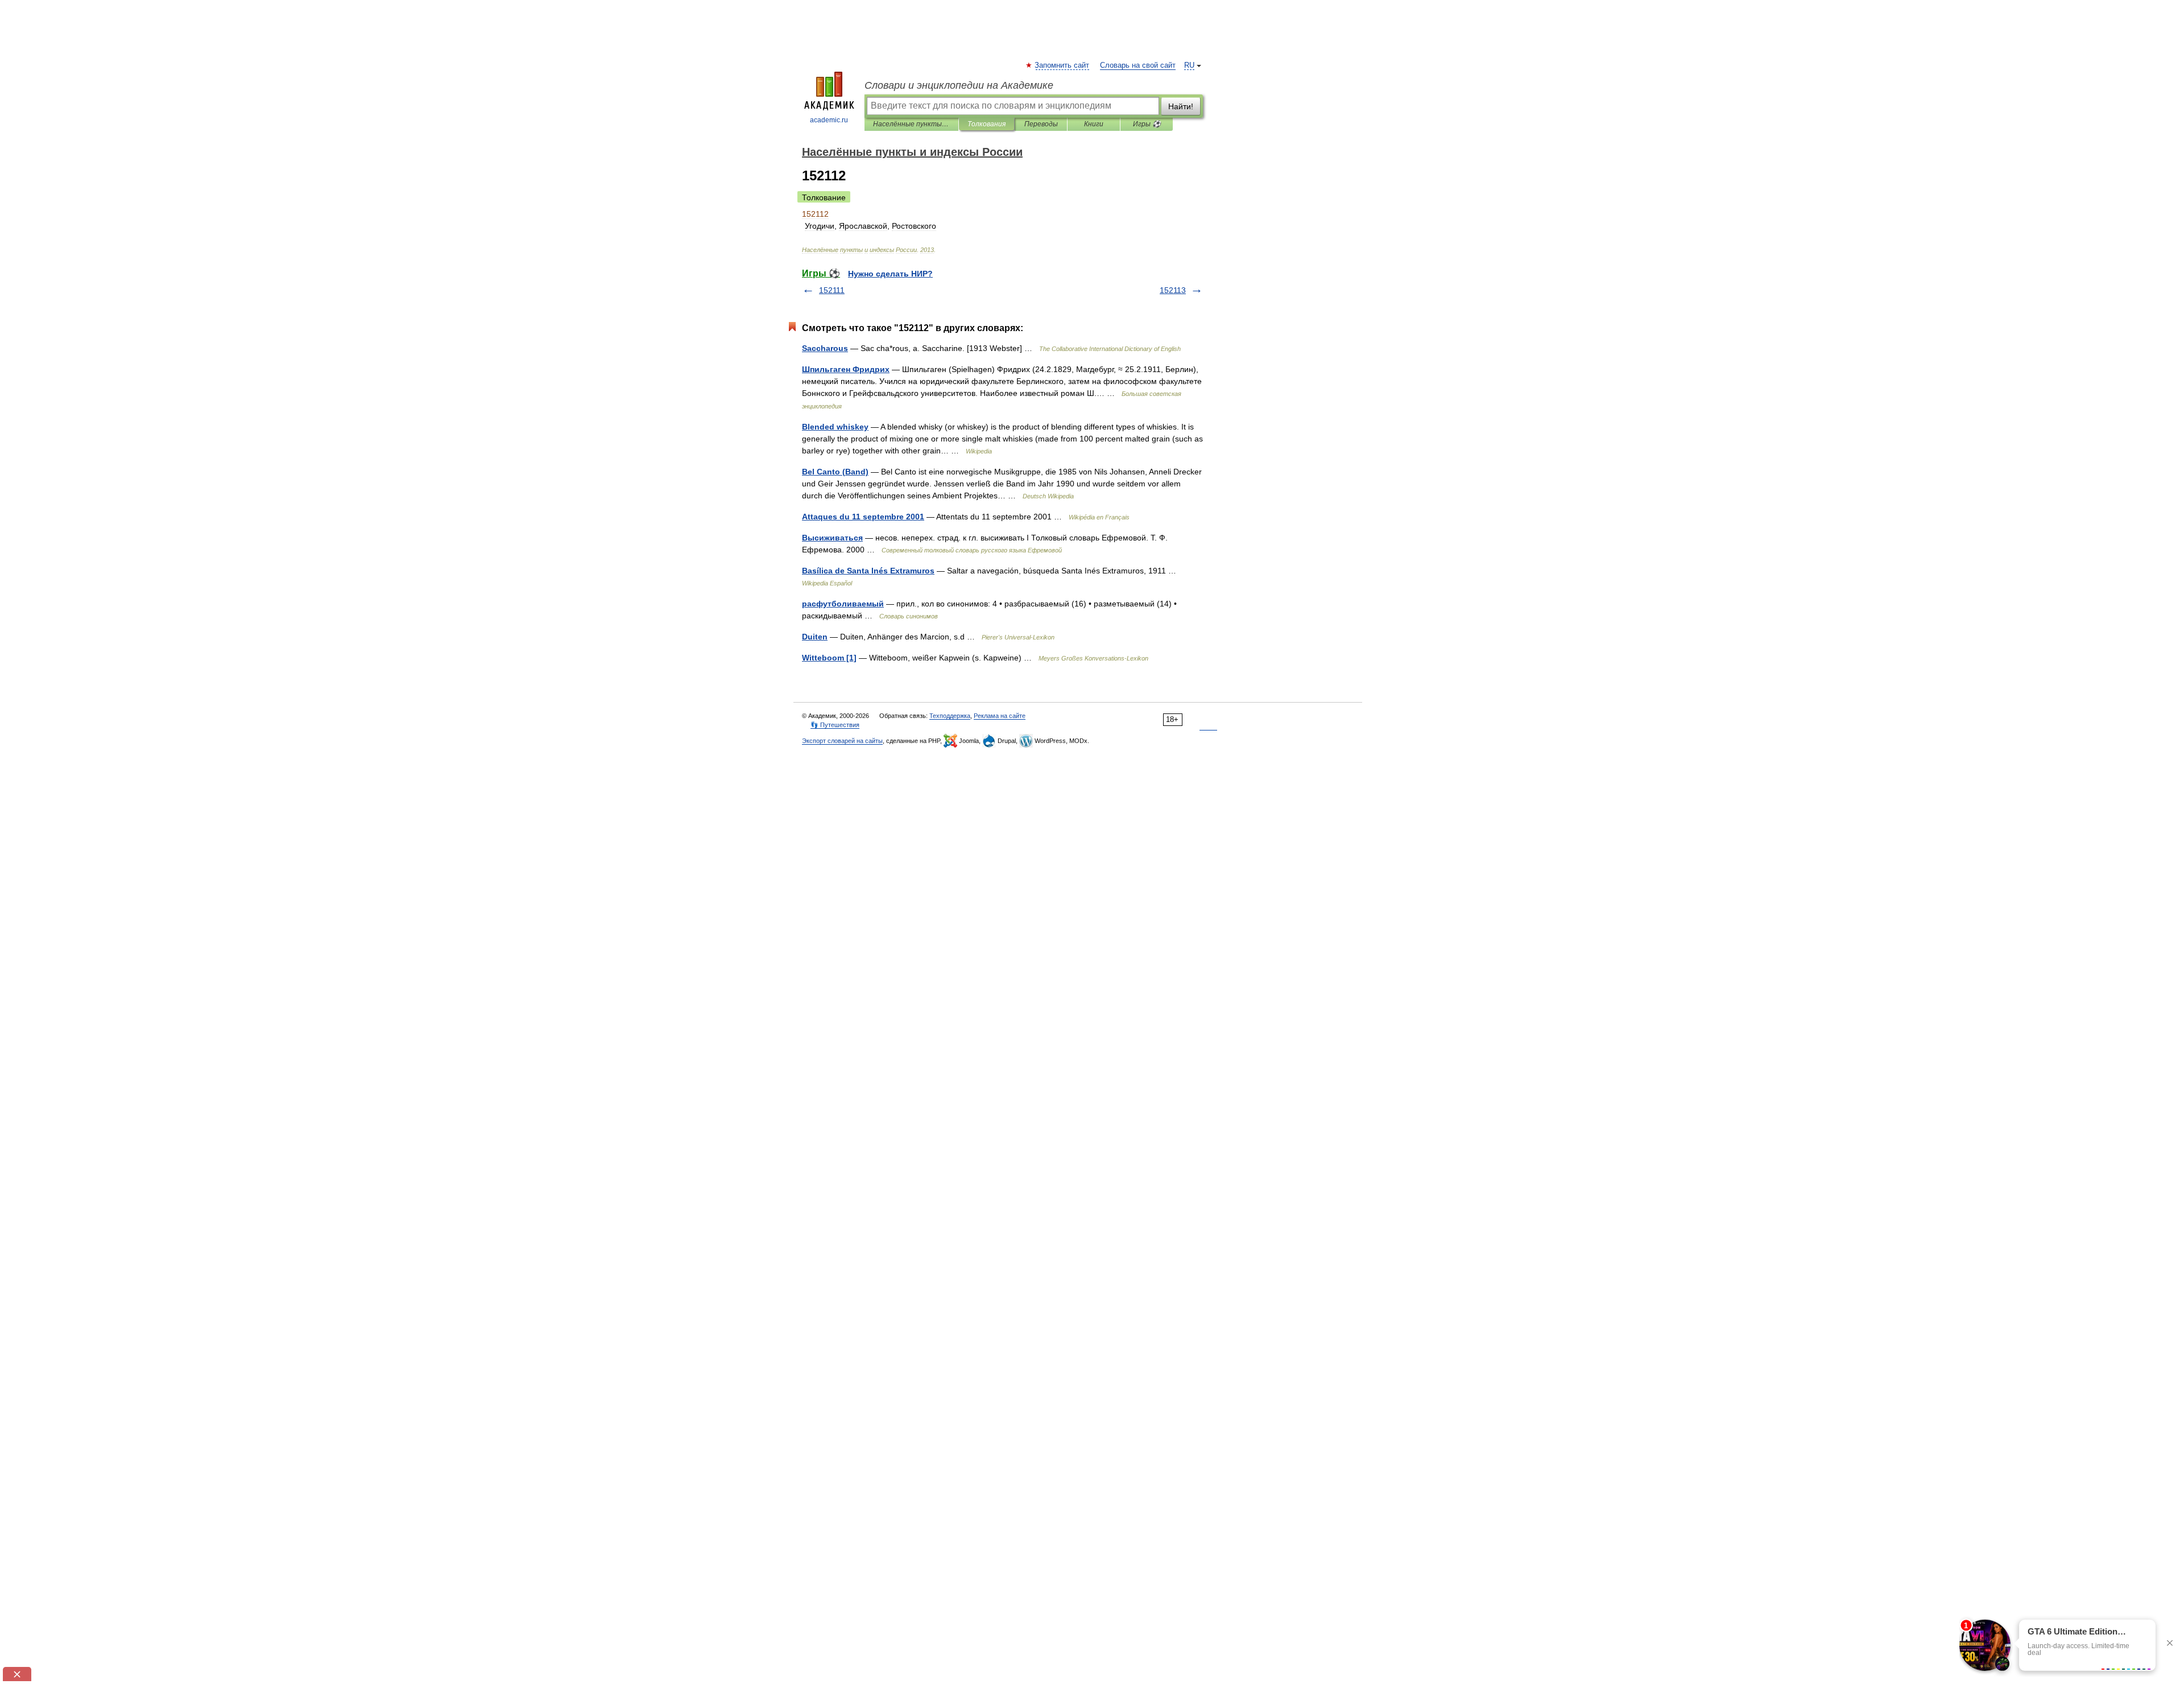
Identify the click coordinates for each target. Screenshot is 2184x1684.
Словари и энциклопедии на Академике (959, 85)
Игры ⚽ (1147, 124)
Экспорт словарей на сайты (842, 741)
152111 (832, 290)
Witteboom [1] (829, 658)
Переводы (1041, 124)
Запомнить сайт (1062, 65)
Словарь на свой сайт (1138, 65)
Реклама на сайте (1000, 716)
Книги (1094, 124)
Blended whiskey (835, 427)
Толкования (986, 124)
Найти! (1181, 106)
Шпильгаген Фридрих (846, 369)
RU (1189, 65)
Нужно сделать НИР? (890, 274)
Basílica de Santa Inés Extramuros (868, 571)
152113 (1173, 290)
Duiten (815, 637)
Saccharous (825, 348)
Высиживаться (832, 538)
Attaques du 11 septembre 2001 (863, 517)
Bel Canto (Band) (835, 472)
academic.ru (829, 120)
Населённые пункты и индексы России (911, 124)
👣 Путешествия (835, 725)
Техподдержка (950, 716)
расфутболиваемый (843, 604)
